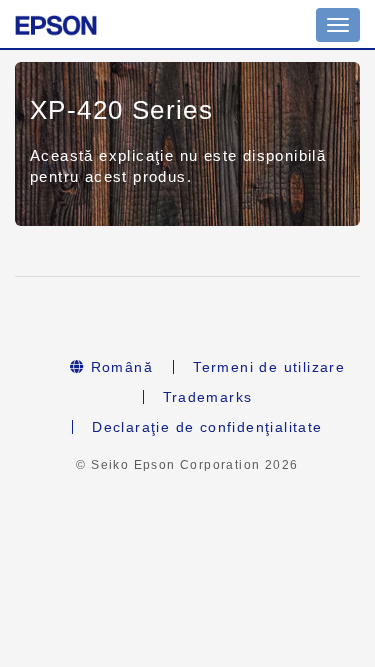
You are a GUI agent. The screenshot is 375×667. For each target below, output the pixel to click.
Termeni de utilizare (269, 367)
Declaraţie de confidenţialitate (207, 427)
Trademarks (208, 397)
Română (119, 367)
